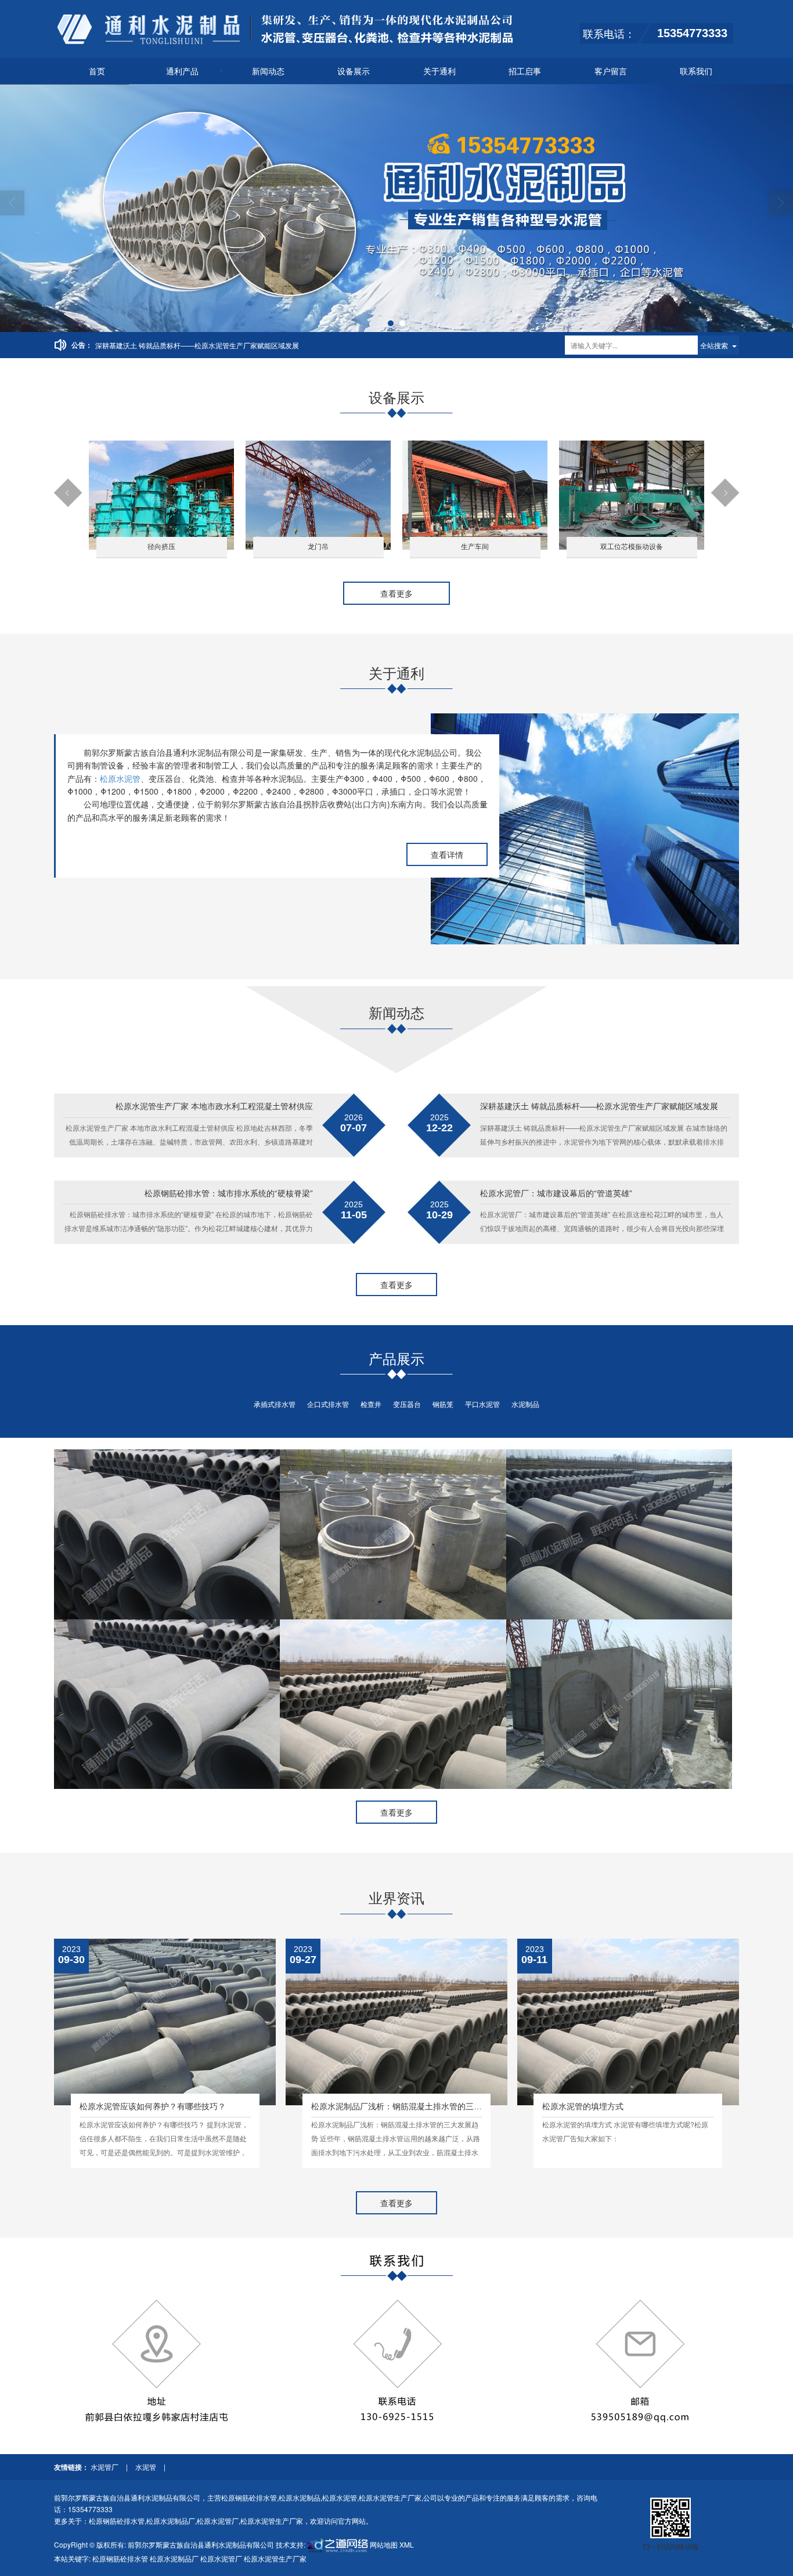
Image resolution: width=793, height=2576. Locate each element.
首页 (97, 71)
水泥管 (147, 2467)
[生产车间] (475, 494)
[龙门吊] (318, 494)
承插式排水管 (275, 1404)
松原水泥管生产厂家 (390, 2497)
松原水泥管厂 (218, 2521)
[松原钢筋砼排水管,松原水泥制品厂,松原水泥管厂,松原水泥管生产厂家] (396, 208)
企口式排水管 (328, 1404)
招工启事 (525, 71)
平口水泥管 (482, 1404)
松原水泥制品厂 (171, 2521)
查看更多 (396, 593)
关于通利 (439, 71)
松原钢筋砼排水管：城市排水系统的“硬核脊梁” (167, 345)
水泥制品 (525, 1404)
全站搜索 (714, 345)
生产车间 (475, 547)
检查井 (371, 1404)
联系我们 (696, 71)
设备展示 (354, 71)
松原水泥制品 (300, 2497)
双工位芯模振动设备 (632, 547)
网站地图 (384, 2544)
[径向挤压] (161, 494)
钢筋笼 (443, 1404)
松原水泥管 (120, 778)
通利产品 (182, 71)
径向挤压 (161, 547)
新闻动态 (268, 71)
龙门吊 (318, 547)
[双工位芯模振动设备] (632, 494)
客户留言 (611, 71)
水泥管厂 (105, 2467)
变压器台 (407, 1404)
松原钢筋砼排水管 (249, 2497)
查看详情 (447, 854)
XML (407, 2544)
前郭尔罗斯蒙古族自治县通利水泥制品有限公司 (201, 2544)
